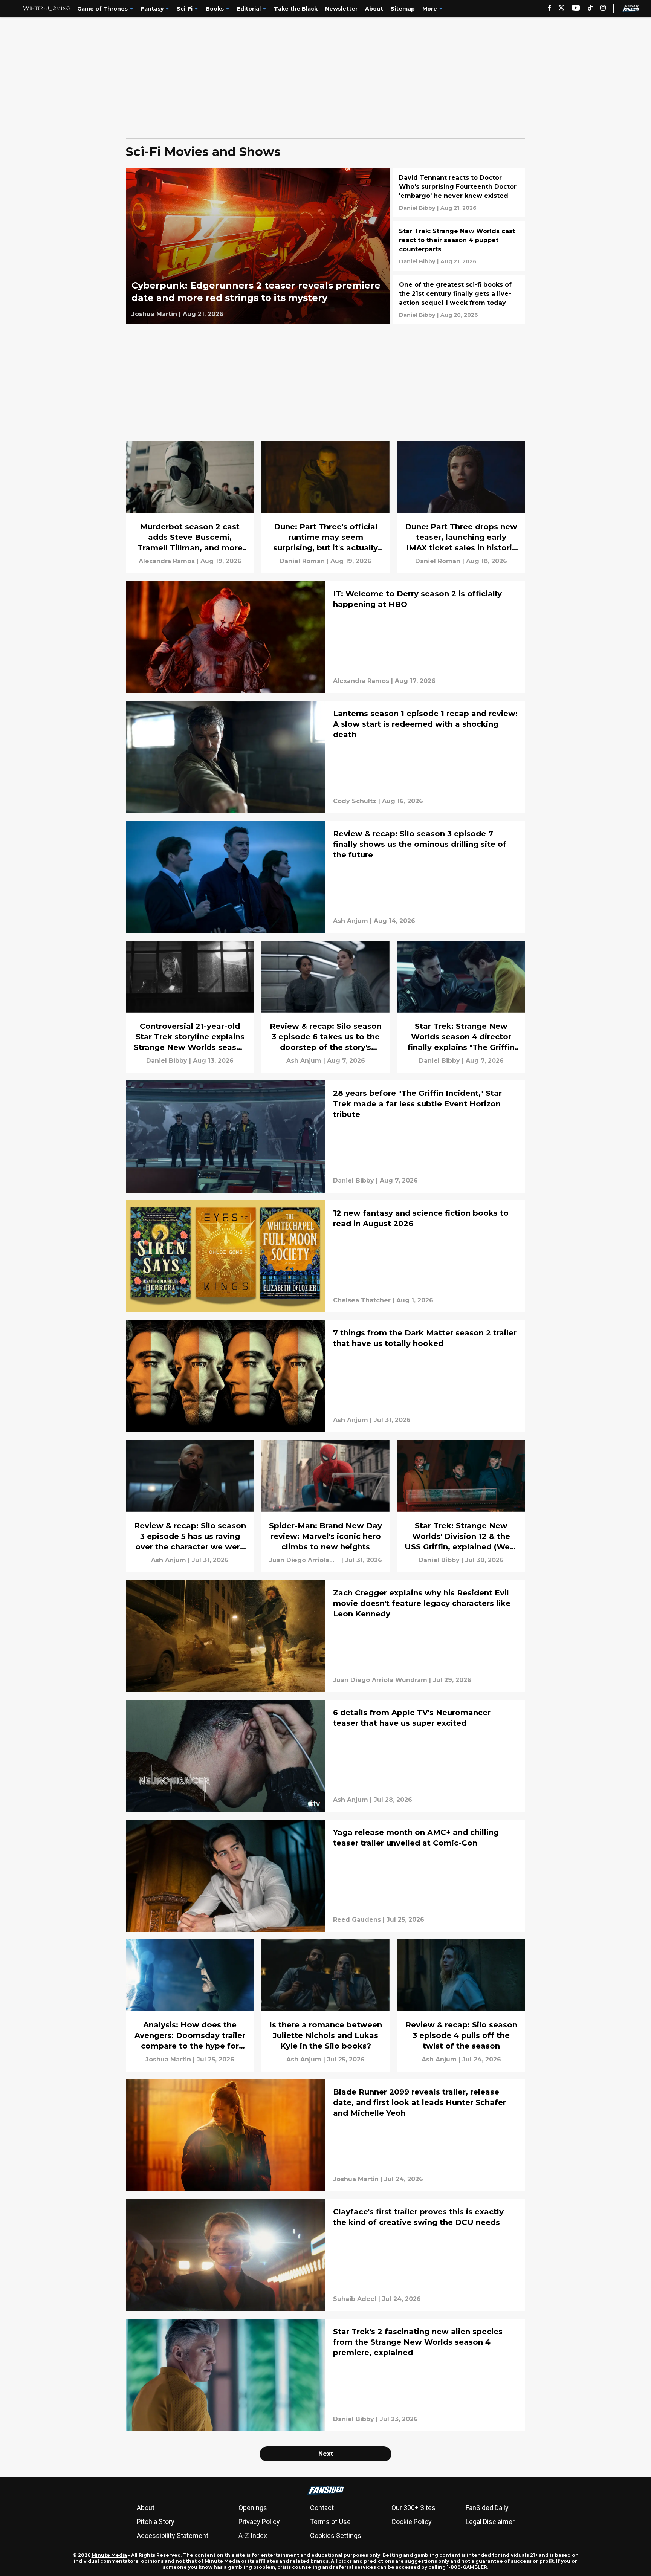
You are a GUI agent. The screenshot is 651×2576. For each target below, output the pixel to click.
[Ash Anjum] (351, 921)
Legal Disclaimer (490, 2522)
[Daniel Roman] (302, 561)
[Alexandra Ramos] (167, 561)
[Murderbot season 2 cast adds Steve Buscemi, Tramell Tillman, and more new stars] (190, 507)
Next (326, 2454)
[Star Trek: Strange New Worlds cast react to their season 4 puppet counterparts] (459, 246)
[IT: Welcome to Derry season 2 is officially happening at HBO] (325, 637)
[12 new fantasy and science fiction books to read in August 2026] (325, 1256)
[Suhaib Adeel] (355, 2299)
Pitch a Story (156, 2522)
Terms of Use (330, 2522)
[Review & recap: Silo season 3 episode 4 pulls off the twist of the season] (461, 2005)
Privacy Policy (259, 2522)
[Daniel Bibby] (417, 208)
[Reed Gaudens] (357, 1920)
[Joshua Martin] (154, 314)
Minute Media (109, 2555)
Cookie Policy (412, 2522)
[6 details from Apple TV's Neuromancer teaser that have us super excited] (325, 1756)
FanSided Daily (487, 2508)
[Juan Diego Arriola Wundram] (304, 1560)
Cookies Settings (336, 2536)
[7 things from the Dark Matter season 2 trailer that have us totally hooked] (325, 1376)
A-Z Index (253, 2536)
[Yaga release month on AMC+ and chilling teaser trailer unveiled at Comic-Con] (325, 1876)
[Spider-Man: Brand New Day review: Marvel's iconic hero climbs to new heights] (325, 1506)
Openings (253, 2508)
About (146, 2508)
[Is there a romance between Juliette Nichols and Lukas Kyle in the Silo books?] (325, 2005)
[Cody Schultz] (355, 801)
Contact (322, 2508)
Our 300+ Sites (413, 2508)
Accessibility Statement (173, 2536)
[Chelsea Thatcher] (362, 1300)
